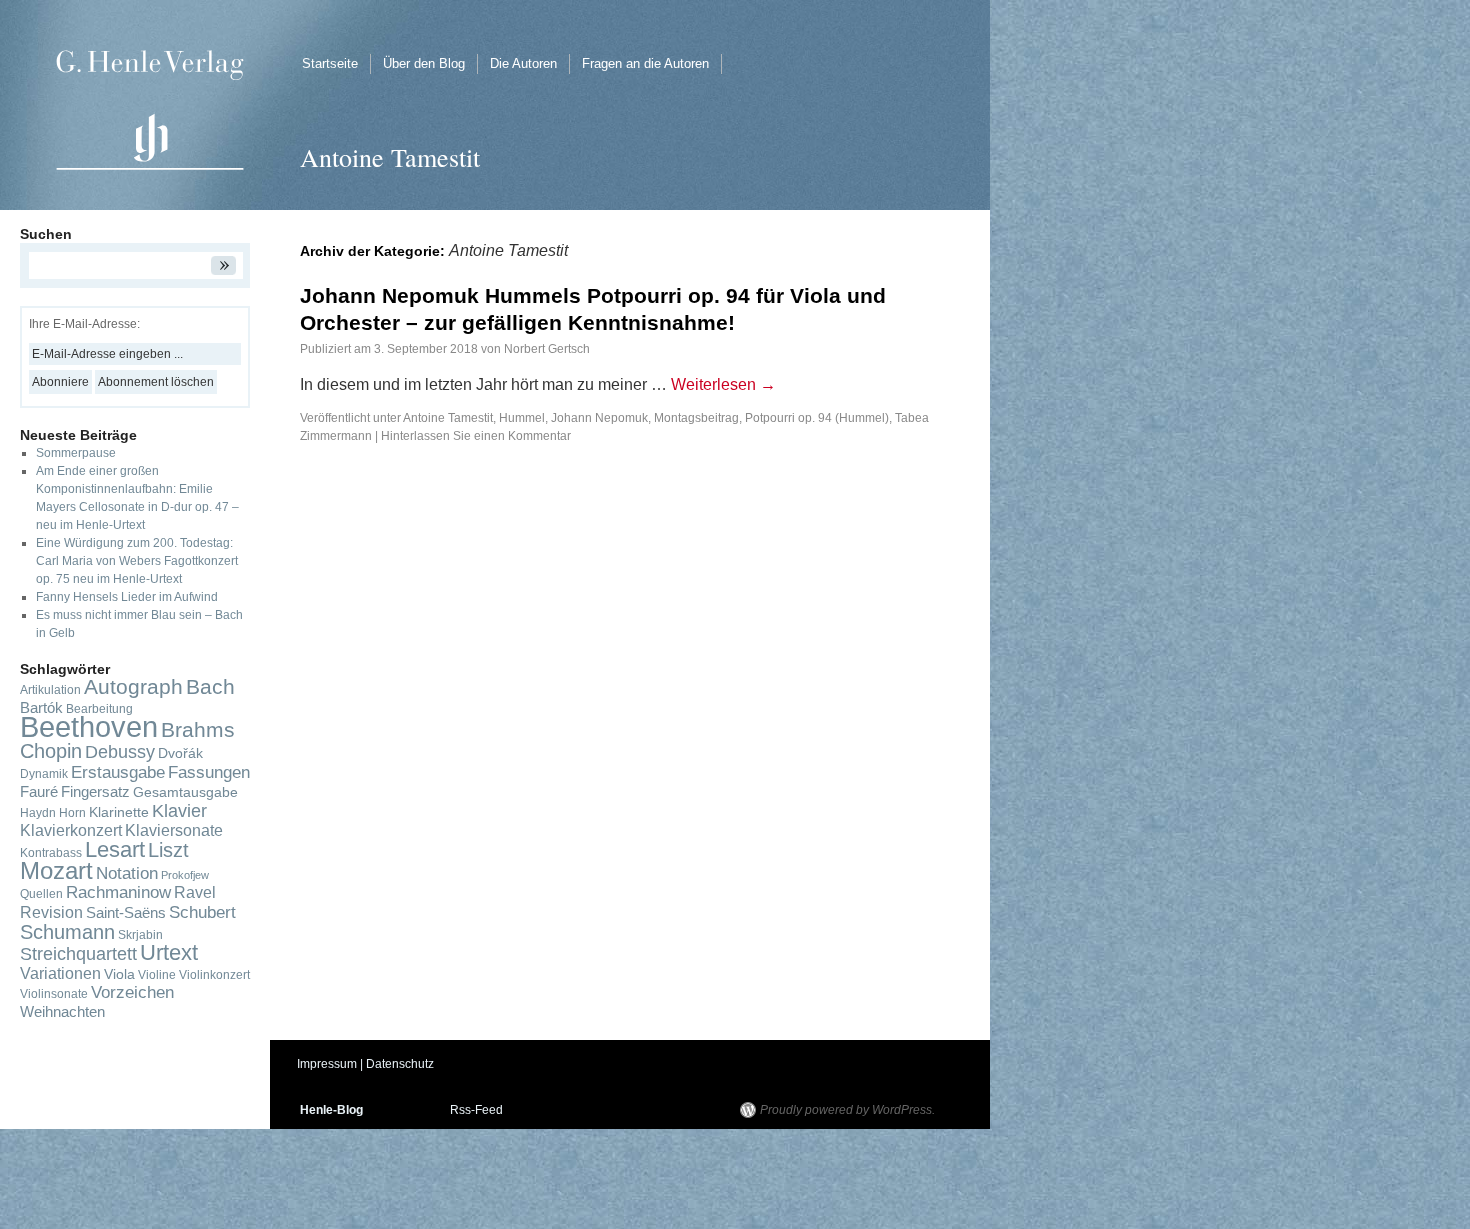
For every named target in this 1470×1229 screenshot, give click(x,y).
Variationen (60, 973)
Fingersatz (95, 792)
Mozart (56, 870)
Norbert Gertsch (547, 349)
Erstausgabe (118, 772)
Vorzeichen (132, 992)
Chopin (51, 751)
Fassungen (209, 772)
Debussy (120, 752)
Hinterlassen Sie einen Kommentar (476, 436)
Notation (127, 873)
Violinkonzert (214, 975)
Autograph (133, 686)
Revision (51, 912)
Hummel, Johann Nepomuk (573, 418)
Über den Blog (424, 63)
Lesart (115, 849)
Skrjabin (140, 935)
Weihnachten (62, 1012)
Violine (157, 975)
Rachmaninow (118, 892)
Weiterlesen (723, 384)
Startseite (330, 63)
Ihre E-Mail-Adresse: (84, 324)
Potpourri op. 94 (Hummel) (817, 418)
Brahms (198, 729)
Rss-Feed (476, 1110)
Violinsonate (54, 994)
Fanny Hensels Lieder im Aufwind (127, 597)
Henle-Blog (331, 1110)
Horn (72, 813)
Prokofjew (185, 875)
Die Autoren (523, 63)
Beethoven (89, 726)
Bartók (41, 708)
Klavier (179, 811)
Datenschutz (400, 1064)
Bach (210, 686)
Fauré (39, 792)
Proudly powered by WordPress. (847, 1110)
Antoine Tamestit (448, 418)
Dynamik (44, 774)
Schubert (202, 912)
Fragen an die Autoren (645, 63)
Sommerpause (76, 453)
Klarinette (119, 812)
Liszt (168, 850)
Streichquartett (78, 954)
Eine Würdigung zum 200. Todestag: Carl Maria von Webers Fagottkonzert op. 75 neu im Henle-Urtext (137, 561)
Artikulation (50, 690)
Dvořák (180, 753)
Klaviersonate (174, 830)
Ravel (195, 892)
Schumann (67, 932)
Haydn (38, 813)
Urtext (169, 952)
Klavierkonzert (71, 830)
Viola (119, 974)
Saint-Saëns (126, 913)
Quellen (41, 894)
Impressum (327, 1064)
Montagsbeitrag (696, 418)
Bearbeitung (99, 709)
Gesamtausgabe (185, 792)
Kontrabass (51, 853)
